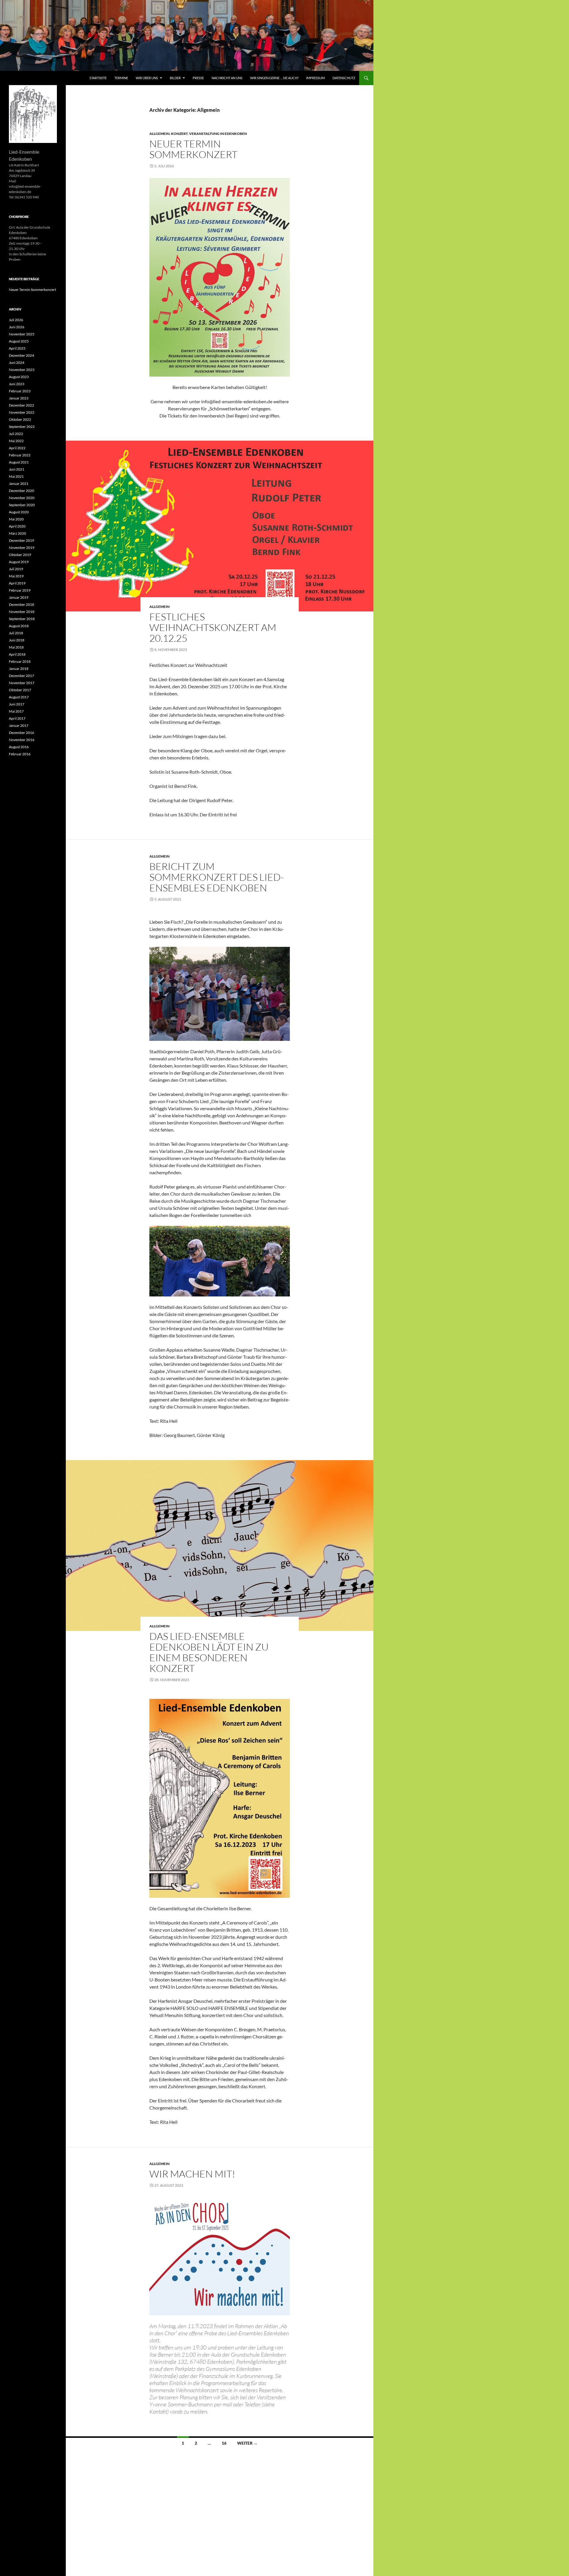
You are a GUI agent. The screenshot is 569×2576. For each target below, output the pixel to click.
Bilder (175, 78)
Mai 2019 (16, 576)
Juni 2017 (17, 704)
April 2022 (17, 448)
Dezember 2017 (21, 676)
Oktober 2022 (20, 419)
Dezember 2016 (21, 733)
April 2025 (17, 348)
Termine (121, 78)
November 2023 (22, 370)
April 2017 (17, 718)
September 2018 (22, 619)
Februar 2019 (20, 590)
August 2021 (19, 462)
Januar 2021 (19, 484)
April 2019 (17, 583)
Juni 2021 (17, 469)
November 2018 (22, 612)
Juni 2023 (17, 384)
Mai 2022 (16, 441)
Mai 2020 (16, 519)
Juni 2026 (17, 327)
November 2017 (22, 683)
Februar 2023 (20, 391)
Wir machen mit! (192, 2174)
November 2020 (22, 498)
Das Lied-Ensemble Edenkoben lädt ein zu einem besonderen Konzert (209, 1652)
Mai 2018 (16, 647)
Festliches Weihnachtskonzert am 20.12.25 (213, 627)
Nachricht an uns (227, 78)
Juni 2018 (17, 640)
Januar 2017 (19, 725)
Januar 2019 (19, 597)
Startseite (98, 78)
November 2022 (22, 412)
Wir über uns (147, 78)
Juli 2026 (16, 320)
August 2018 (19, 626)
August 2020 (19, 512)
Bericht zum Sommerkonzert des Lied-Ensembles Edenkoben (217, 877)
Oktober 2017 (20, 690)
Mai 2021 (16, 476)
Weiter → (247, 2443)
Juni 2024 (17, 363)
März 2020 (17, 533)
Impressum (315, 78)
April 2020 (17, 526)
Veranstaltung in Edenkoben (218, 134)
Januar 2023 (19, 398)
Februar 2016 (20, 754)
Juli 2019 (16, 569)
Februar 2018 (20, 661)
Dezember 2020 (21, 491)
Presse (198, 78)
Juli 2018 (16, 633)
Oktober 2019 (20, 555)
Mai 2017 (16, 711)
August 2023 (19, 377)
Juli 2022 (16, 434)
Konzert (179, 134)
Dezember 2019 (21, 540)
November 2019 (22, 548)
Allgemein (159, 134)
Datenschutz (344, 78)
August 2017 (19, 697)
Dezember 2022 (21, 405)
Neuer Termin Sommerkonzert (193, 149)
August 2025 (19, 341)
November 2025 (22, 334)
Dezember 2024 (21, 355)
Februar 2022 (20, 455)
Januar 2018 (19, 669)
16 (224, 2443)
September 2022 (22, 427)
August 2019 (19, 562)
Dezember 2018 (21, 604)
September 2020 (22, 505)
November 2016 (22, 740)
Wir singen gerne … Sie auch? (274, 78)
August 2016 (19, 747)
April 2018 (17, 654)
